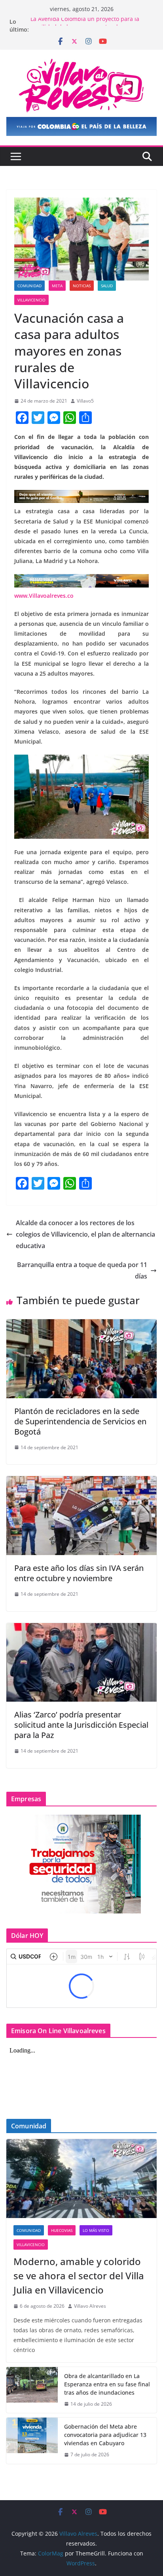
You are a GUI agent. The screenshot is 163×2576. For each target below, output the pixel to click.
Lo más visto (96, 2230)
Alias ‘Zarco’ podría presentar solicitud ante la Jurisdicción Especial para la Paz (81, 1725)
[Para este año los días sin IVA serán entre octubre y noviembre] (81, 1482)
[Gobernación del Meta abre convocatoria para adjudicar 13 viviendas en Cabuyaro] (32, 2441)
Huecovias (62, 2230)
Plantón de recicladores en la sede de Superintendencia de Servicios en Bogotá (80, 1421)
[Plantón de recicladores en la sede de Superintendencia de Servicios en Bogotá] (81, 1325)
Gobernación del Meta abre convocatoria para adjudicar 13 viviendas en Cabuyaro (105, 2435)
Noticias (82, 286)
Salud (107, 286)
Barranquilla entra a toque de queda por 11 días (82, 1270)
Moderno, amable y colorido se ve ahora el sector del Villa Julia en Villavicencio (79, 2276)
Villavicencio (31, 300)
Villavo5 (85, 401)
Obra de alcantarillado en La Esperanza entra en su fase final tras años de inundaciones (107, 2384)
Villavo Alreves (90, 2306)
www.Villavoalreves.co (44, 596)
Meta (57, 286)
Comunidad (29, 286)
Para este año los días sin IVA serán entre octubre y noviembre (79, 1573)
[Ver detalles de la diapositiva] (81, 126)
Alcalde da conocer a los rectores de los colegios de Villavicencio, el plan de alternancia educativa (85, 1234)
